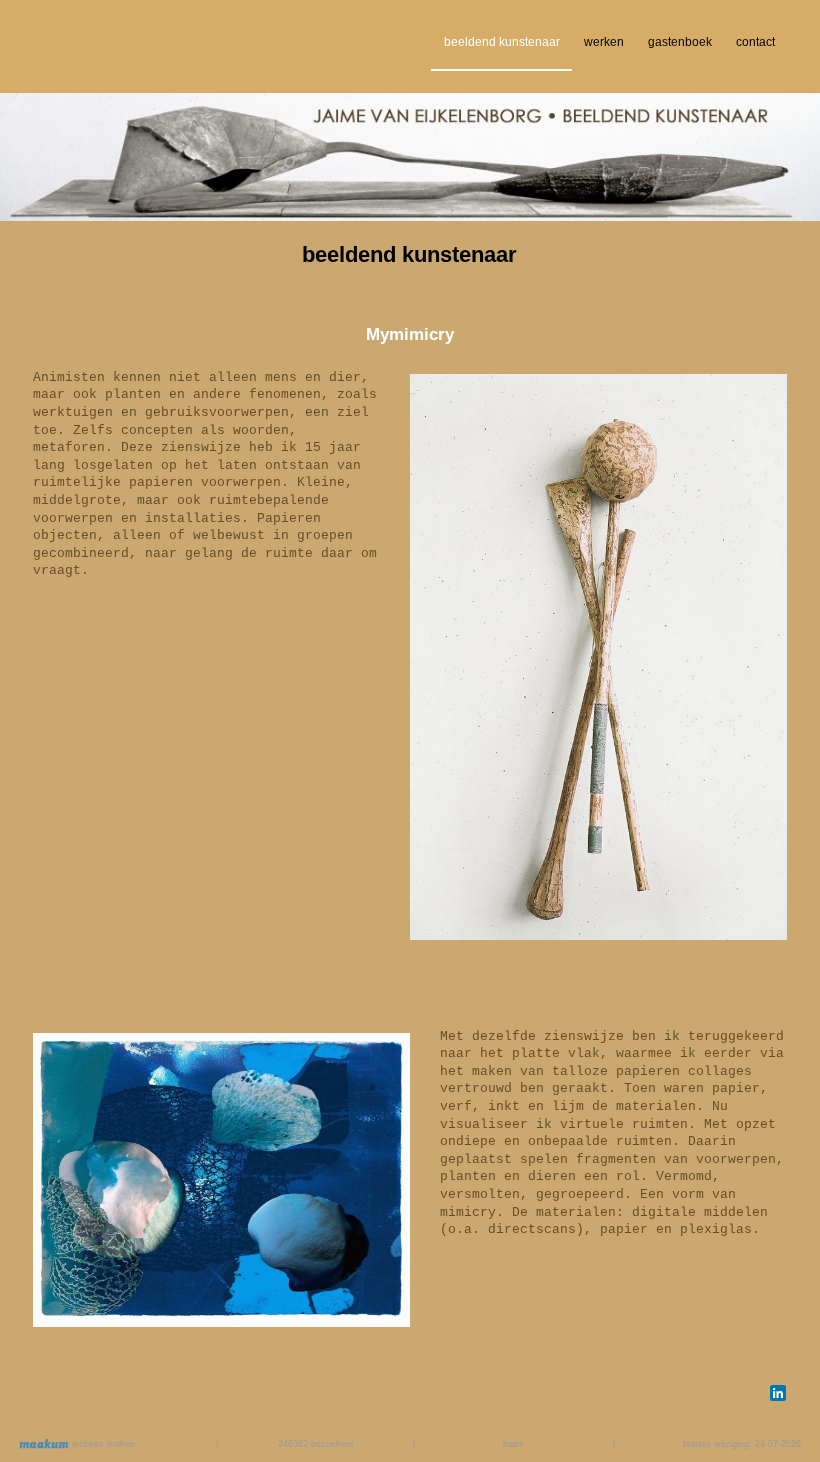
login (512, 1444)
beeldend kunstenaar (502, 42)
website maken (102, 1444)
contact (755, 42)
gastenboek (680, 42)
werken (604, 42)
